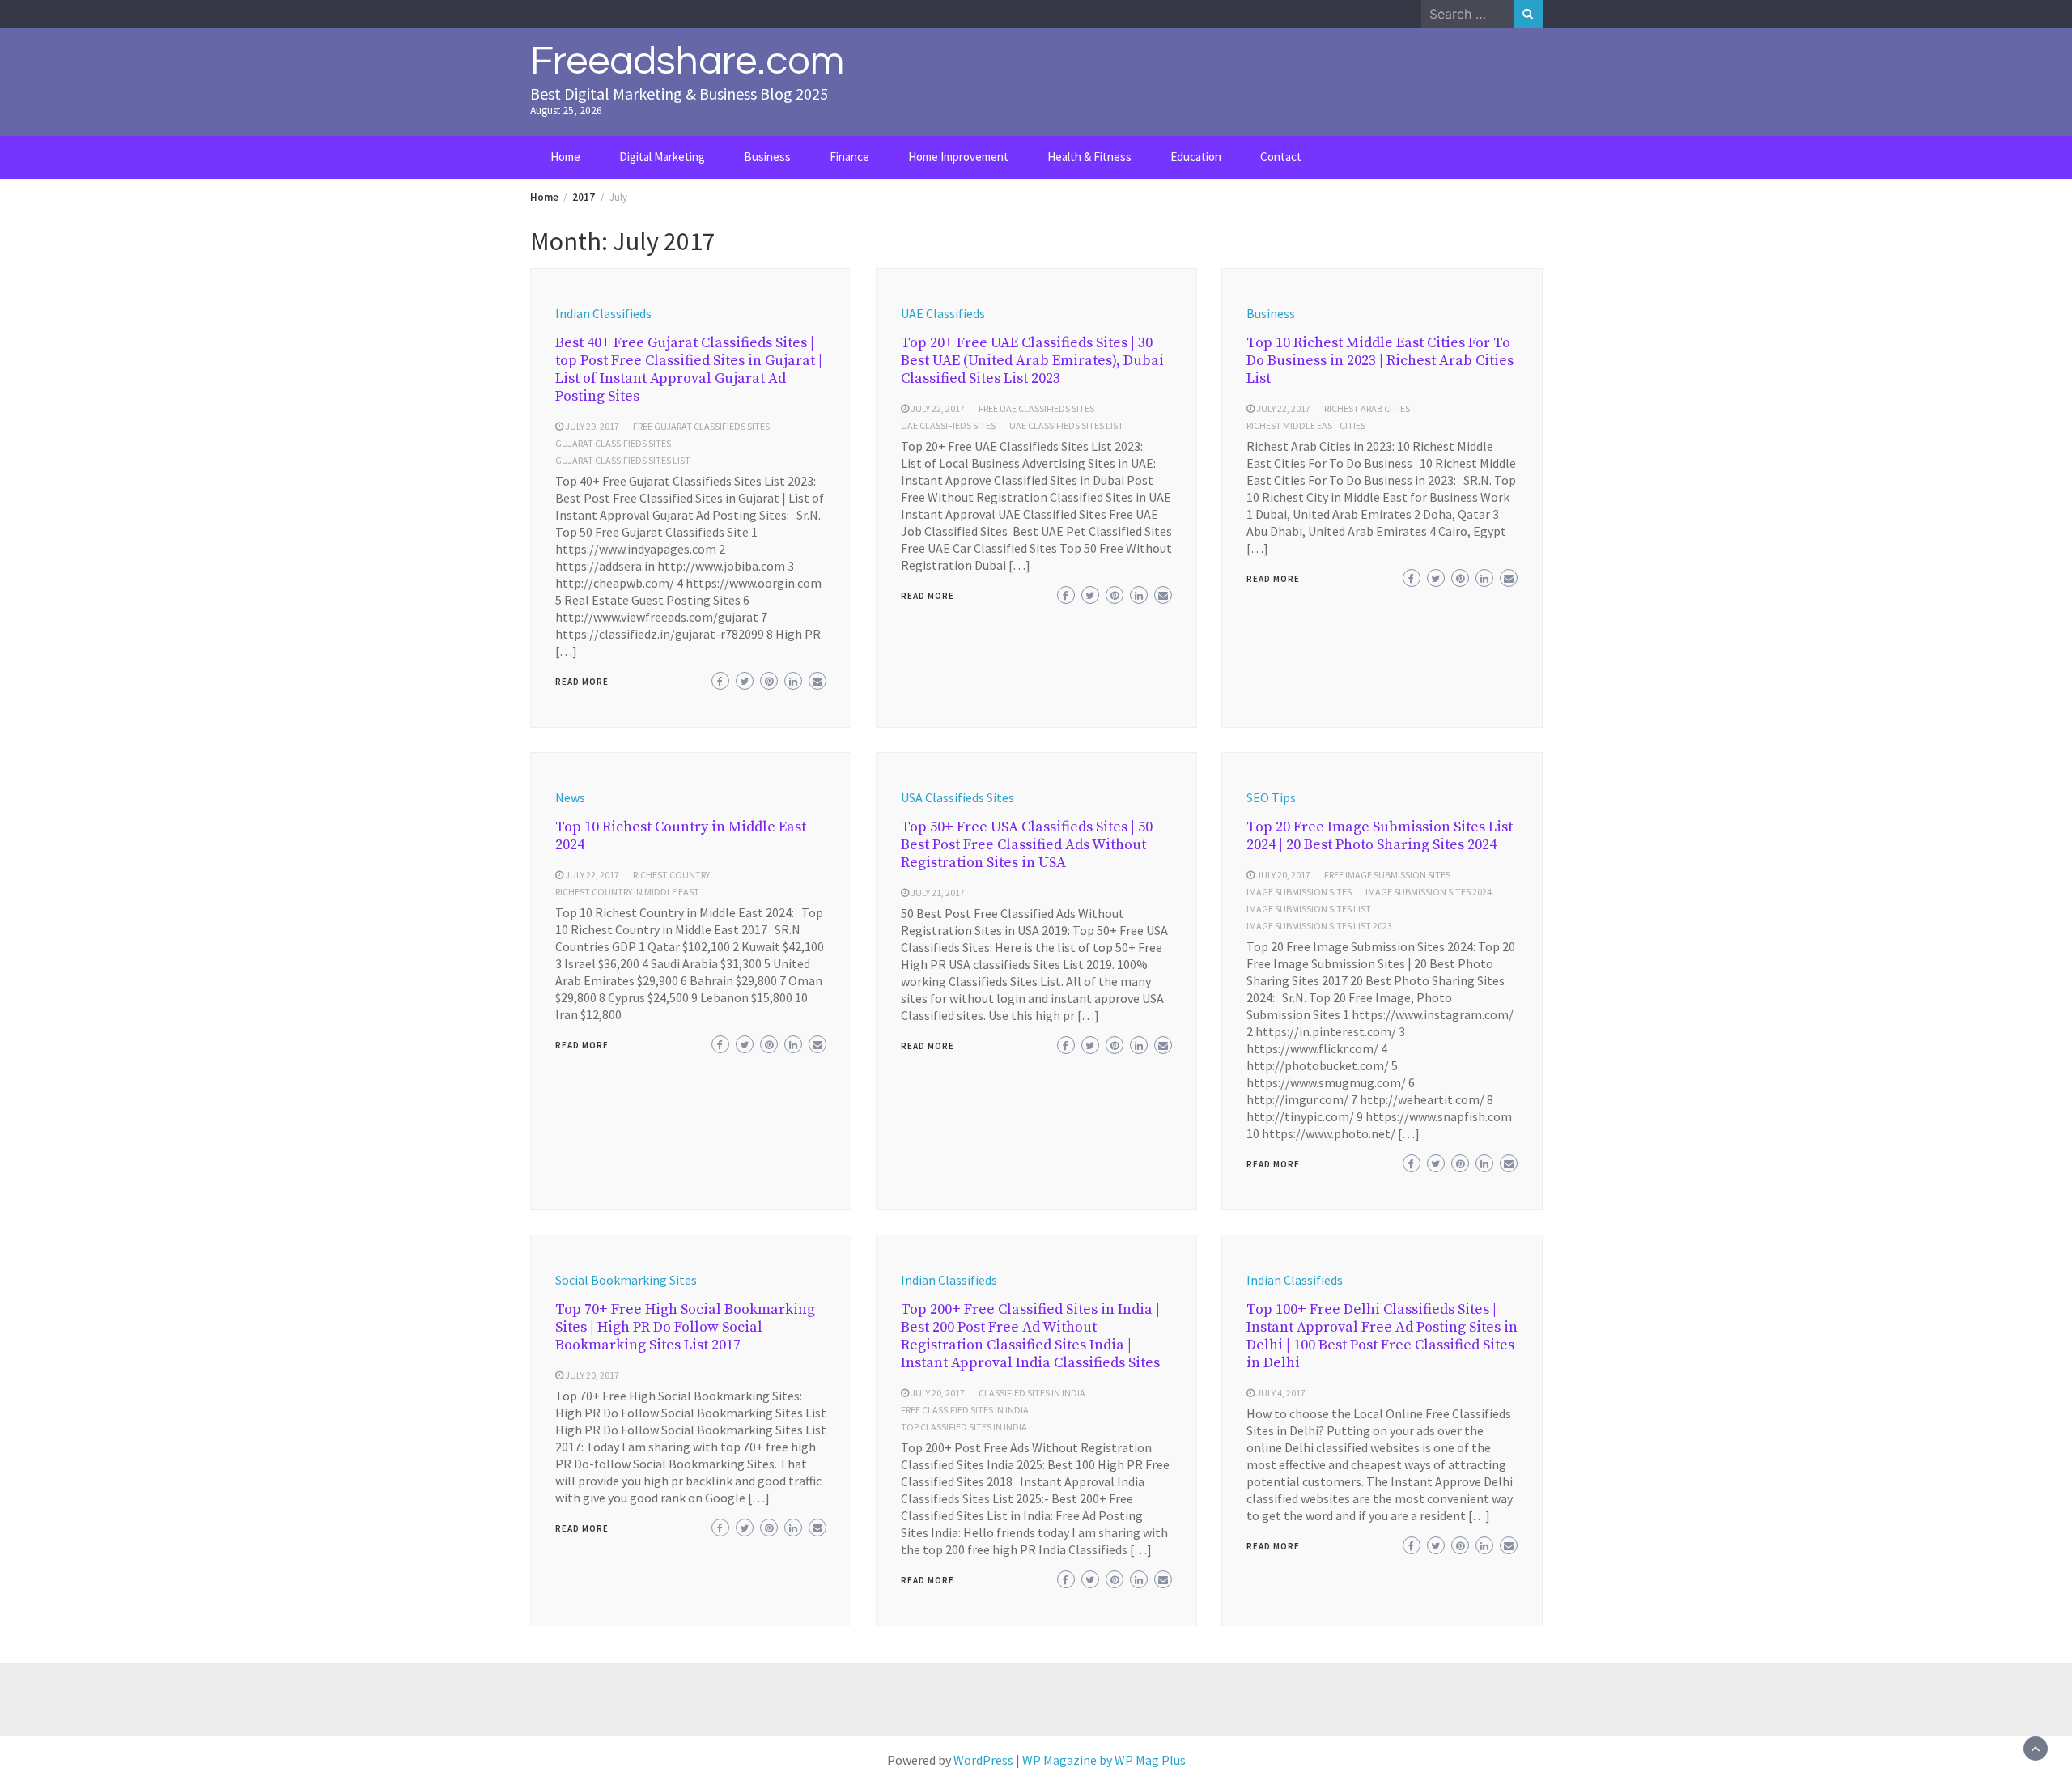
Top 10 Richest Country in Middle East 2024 (681, 836)
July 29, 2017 (592, 426)
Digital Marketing (662, 157)
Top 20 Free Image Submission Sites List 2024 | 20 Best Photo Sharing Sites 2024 (1380, 836)
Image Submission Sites (1299, 892)
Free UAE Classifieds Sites (1036, 408)
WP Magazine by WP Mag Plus (1104, 1760)
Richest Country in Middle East (627, 892)
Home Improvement (958, 157)
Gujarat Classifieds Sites (613, 443)
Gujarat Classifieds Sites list (623, 460)
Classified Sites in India (1032, 1393)
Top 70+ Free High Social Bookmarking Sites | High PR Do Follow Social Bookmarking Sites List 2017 (685, 1327)
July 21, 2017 (938, 892)
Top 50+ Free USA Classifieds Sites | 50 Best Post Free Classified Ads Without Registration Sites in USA (1027, 845)
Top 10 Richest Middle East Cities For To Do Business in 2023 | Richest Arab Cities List (1380, 361)
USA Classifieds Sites (957, 797)
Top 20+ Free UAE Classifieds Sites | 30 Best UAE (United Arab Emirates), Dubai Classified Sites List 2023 (1032, 361)
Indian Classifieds (603, 313)
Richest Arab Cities (1367, 408)
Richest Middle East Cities (1306, 425)
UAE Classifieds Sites (948, 425)
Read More (582, 682)
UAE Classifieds (943, 313)
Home (565, 157)
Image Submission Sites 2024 (1429, 892)
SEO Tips (1271, 797)
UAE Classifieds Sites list (1066, 425)
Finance (849, 157)
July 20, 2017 (1283, 875)
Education (1196, 157)
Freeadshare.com (687, 62)
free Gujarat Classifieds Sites (701, 426)
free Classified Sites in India (965, 1410)
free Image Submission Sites (1387, 875)
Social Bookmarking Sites (626, 1280)
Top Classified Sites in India (964, 1427)
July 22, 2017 (938, 408)
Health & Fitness (1089, 157)
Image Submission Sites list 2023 (1319, 926)
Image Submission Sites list (1309, 909)
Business (767, 157)
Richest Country (671, 875)
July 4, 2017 (1281, 1393)
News (570, 797)
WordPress (983, 1760)
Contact (1281, 157)
